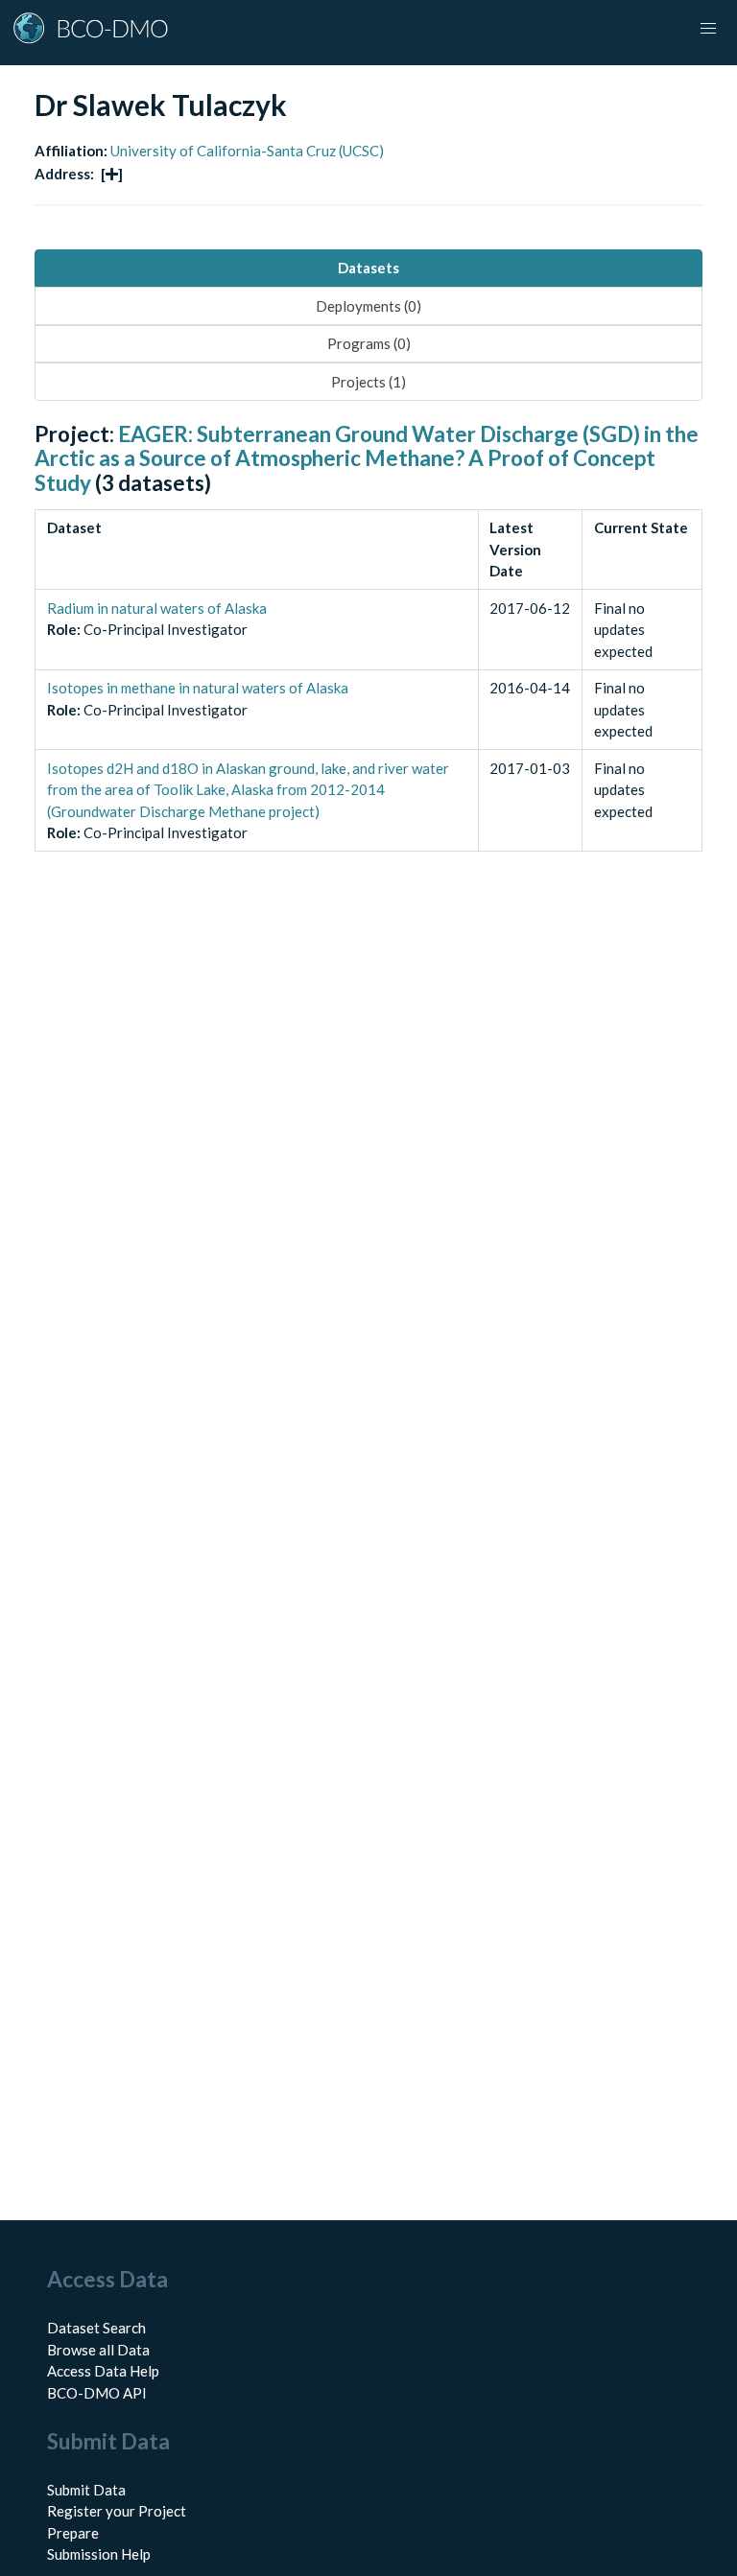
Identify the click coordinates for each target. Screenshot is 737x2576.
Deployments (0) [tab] (368, 306)
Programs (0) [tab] (369, 343)
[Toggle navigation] (708, 29)
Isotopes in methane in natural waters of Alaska (198, 688)
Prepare (73, 2533)
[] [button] (112, 174)
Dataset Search (96, 2328)
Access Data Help (103, 2371)
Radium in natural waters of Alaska (157, 608)
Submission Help (99, 2554)
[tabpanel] (368, 658)
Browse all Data (98, 2350)
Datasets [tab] (368, 268)
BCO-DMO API (97, 2393)
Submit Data (86, 2490)
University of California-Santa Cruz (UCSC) (247, 151)
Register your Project (117, 2511)
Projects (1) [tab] (368, 382)
